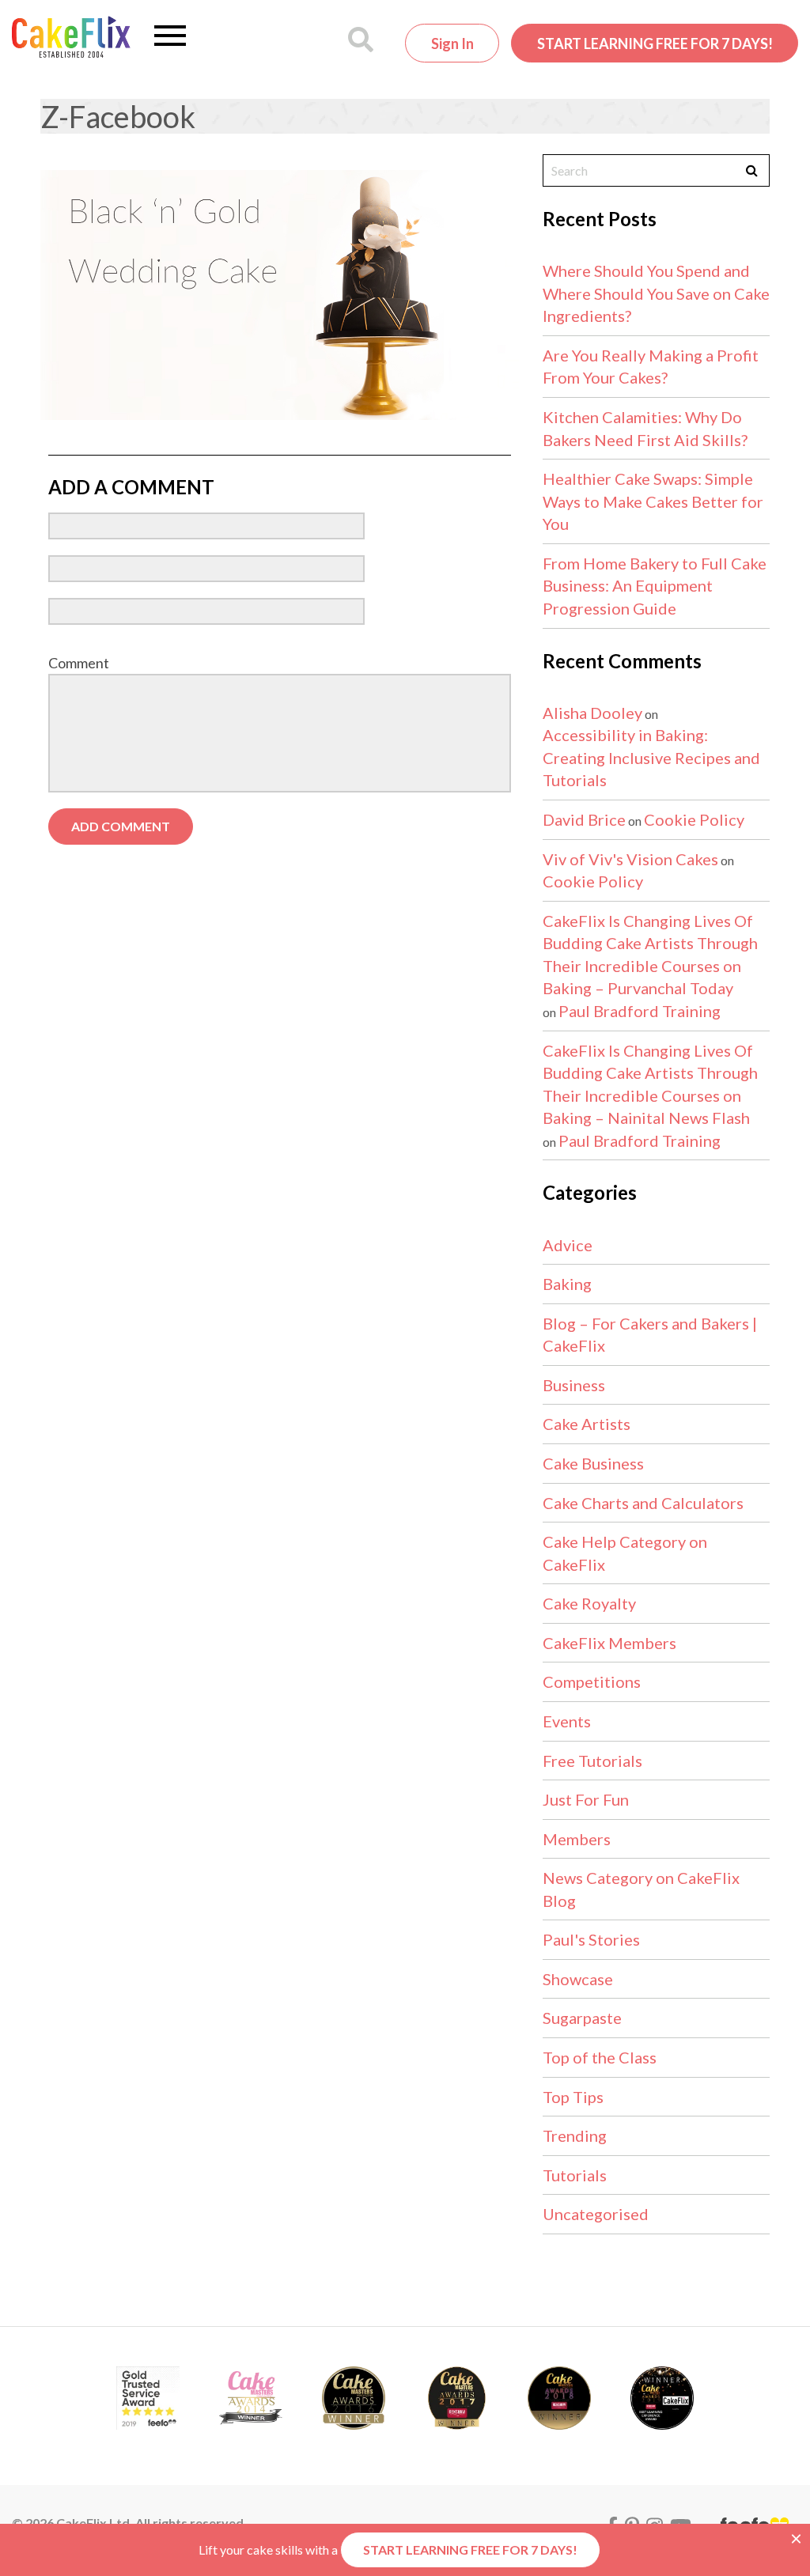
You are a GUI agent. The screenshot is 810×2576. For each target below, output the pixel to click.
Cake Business (593, 1463)
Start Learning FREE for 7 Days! (655, 44)
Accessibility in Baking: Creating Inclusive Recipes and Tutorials (651, 757)
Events (567, 1721)
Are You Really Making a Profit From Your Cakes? (651, 367)
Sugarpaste (582, 2018)
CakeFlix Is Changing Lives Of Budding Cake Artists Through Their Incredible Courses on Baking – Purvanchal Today (650, 955)
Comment (79, 663)
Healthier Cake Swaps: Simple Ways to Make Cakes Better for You (653, 501)
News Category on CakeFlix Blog (641, 1889)
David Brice (584, 819)
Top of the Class (600, 2057)
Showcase (578, 1979)
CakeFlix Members (609, 1643)
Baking (567, 1284)
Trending (575, 2135)
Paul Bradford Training (640, 1011)
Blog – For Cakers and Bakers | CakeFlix (650, 1335)
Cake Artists (587, 1424)
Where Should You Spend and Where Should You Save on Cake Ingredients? (656, 293)
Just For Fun (586, 1799)
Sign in (452, 44)
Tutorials (575, 2175)
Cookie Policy (694, 819)
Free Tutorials (592, 1761)
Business (574, 1385)
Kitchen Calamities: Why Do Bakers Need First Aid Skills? (645, 428)
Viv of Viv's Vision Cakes (630, 859)
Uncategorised (596, 2214)
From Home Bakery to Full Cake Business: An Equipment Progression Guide (655, 586)
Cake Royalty (589, 1603)
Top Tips (573, 2097)
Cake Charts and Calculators (643, 1503)
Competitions (592, 1681)
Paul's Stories (591, 1939)
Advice (568, 1245)
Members (577, 1839)
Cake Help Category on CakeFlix (625, 1553)
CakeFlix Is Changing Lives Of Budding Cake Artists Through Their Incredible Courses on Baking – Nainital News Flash (650, 1084)
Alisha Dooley (592, 713)
